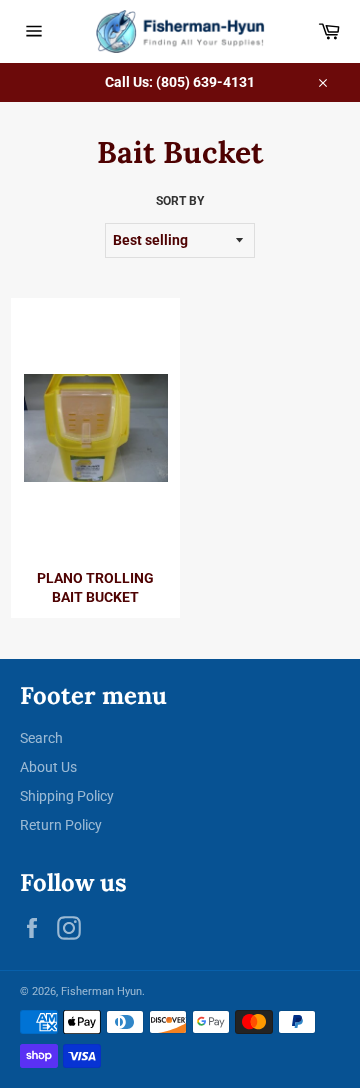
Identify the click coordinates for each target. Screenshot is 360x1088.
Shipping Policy (67, 796)
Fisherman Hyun (101, 991)
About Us (48, 767)
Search (41, 738)
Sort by (180, 201)
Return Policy (61, 825)
